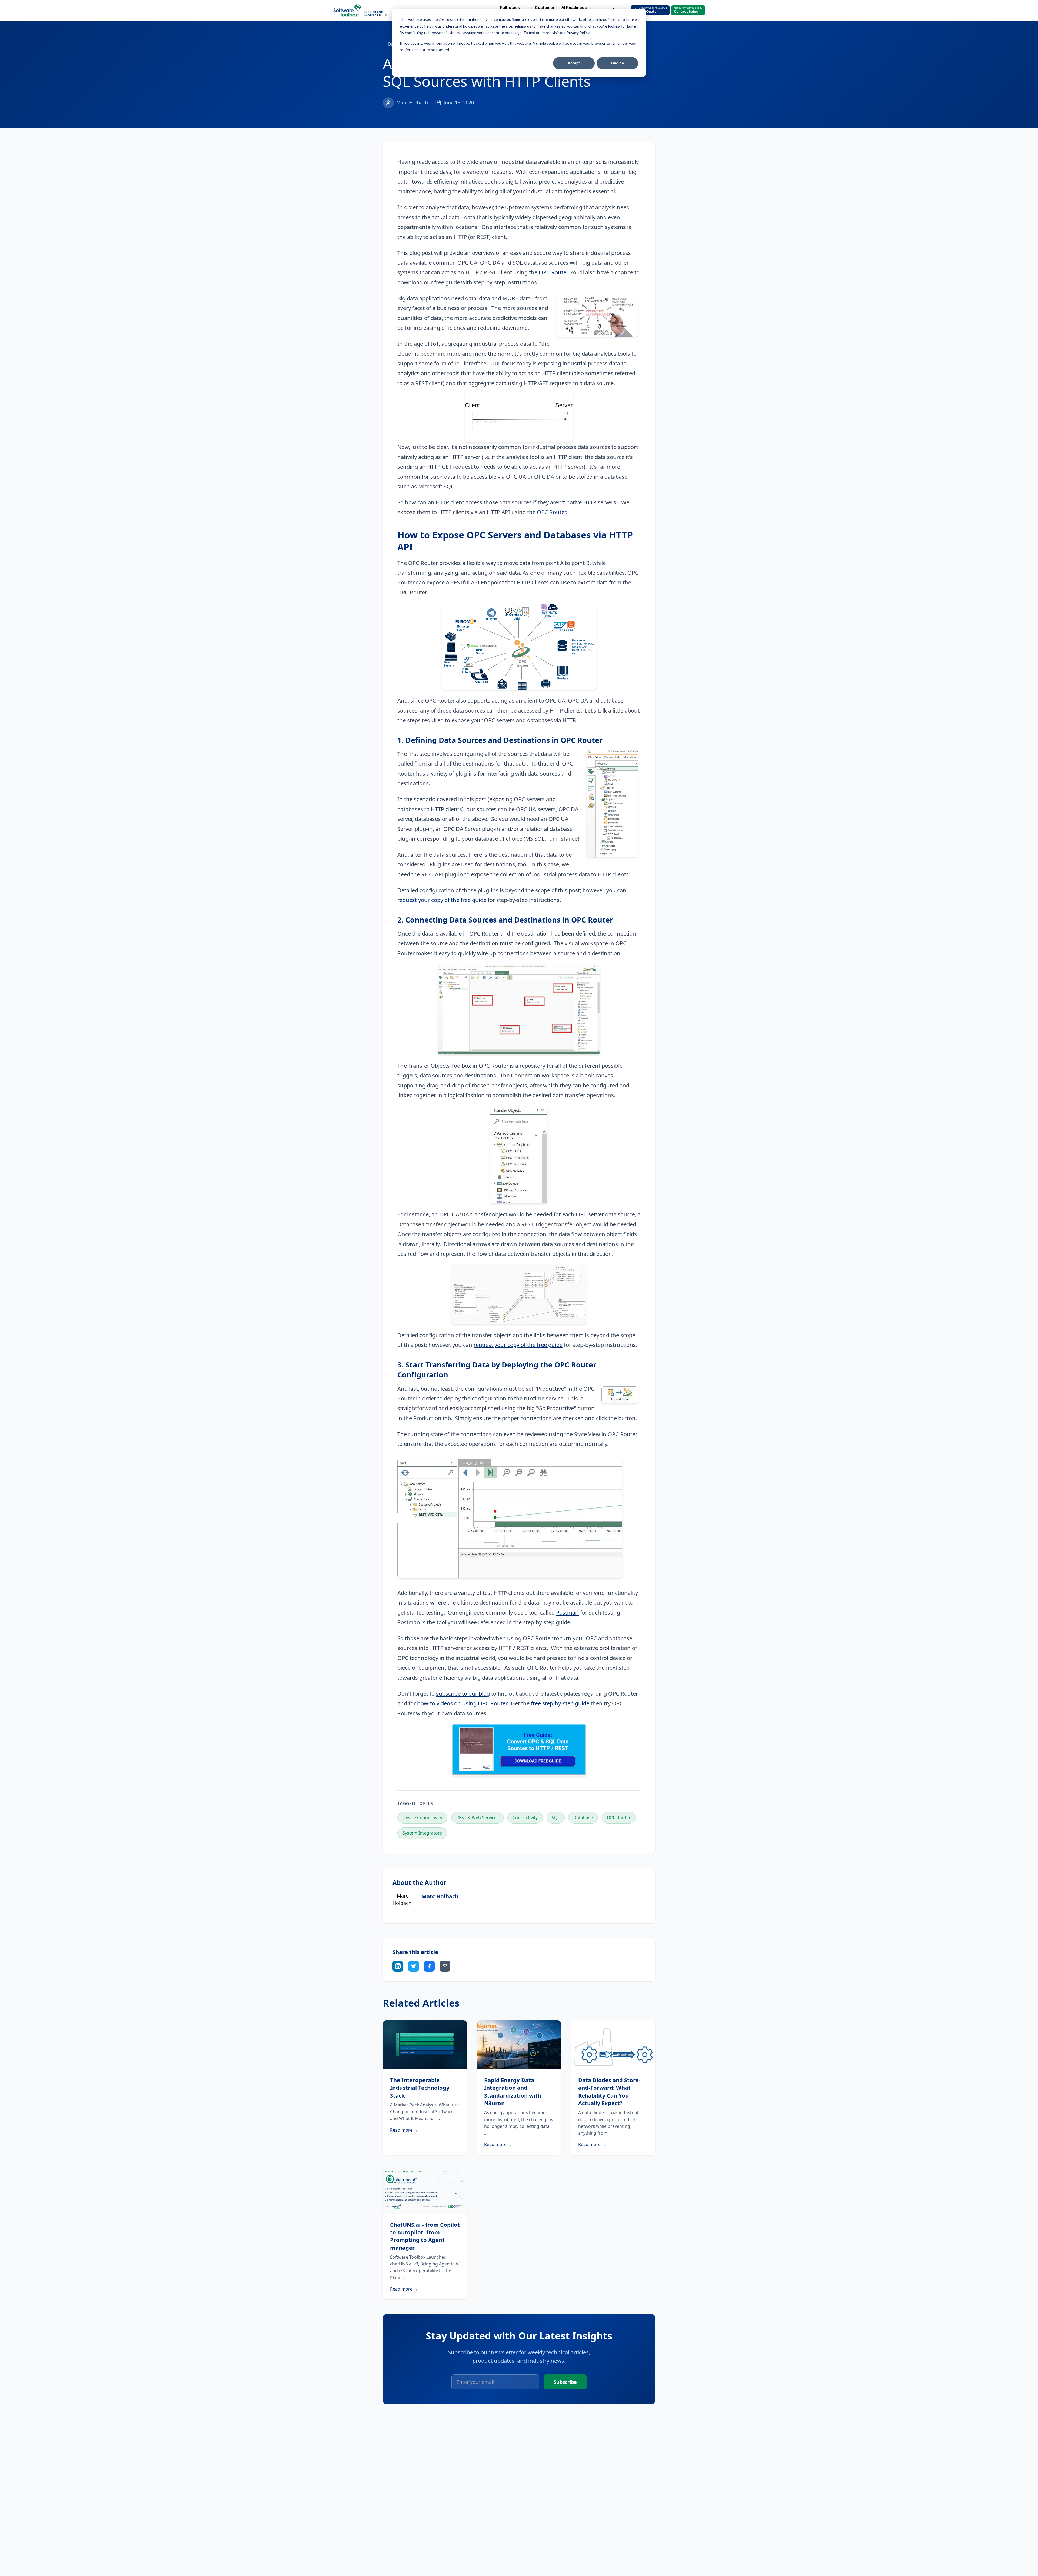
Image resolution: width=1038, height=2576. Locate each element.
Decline (618, 63)
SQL (556, 1818)
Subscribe (565, 2382)
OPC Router (553, 272)
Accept (574, 63)
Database (583, 1818)
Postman (567, 1612)
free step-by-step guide (560, 1703)
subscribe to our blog (463, 1693)
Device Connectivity (422, 1818)
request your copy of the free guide (442, 900)
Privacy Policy (578, 33)
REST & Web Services (478, 1818)
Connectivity (525, 1818)
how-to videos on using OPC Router (462, 1703)
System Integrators (422, 1833)
